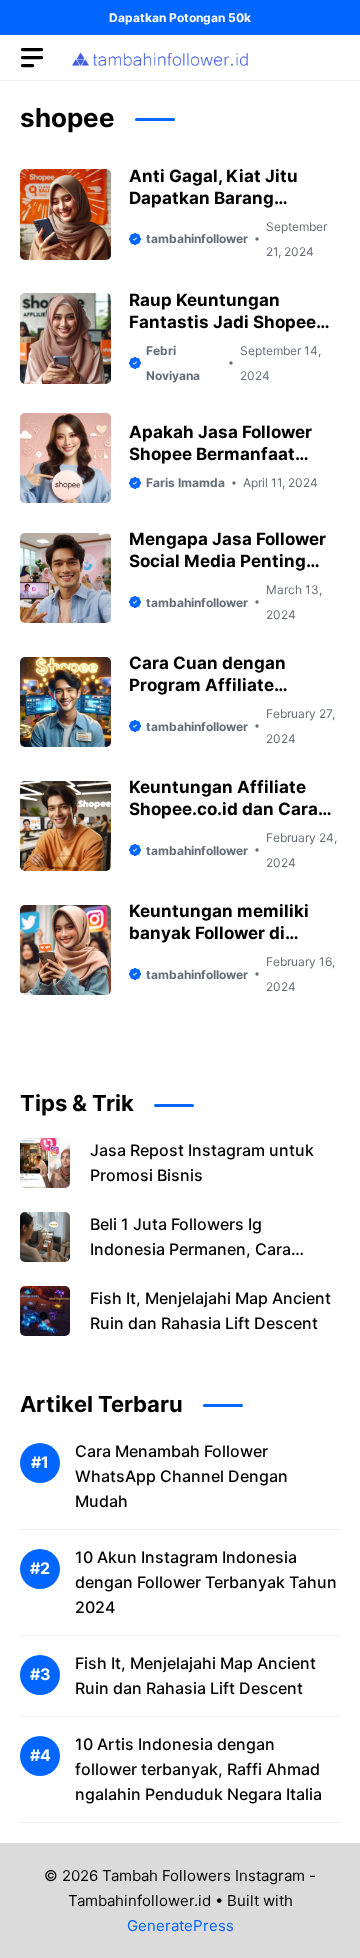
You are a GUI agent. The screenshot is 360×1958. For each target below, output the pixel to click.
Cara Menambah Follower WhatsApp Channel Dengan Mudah (181, 1476)
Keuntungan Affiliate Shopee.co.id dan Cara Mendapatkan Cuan (223, 809)
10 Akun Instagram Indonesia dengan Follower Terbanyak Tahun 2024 (206, 1582)
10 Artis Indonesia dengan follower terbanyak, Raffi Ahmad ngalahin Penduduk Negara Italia (198, 1769)
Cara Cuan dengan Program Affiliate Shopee (207, 685)
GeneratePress (180, 1925)
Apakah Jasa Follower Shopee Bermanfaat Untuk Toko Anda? (220, 454)
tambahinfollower (197, 238)
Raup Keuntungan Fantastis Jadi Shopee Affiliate (222, 322)
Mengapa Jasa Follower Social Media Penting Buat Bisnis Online (227, 561)
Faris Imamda (185, 482)
